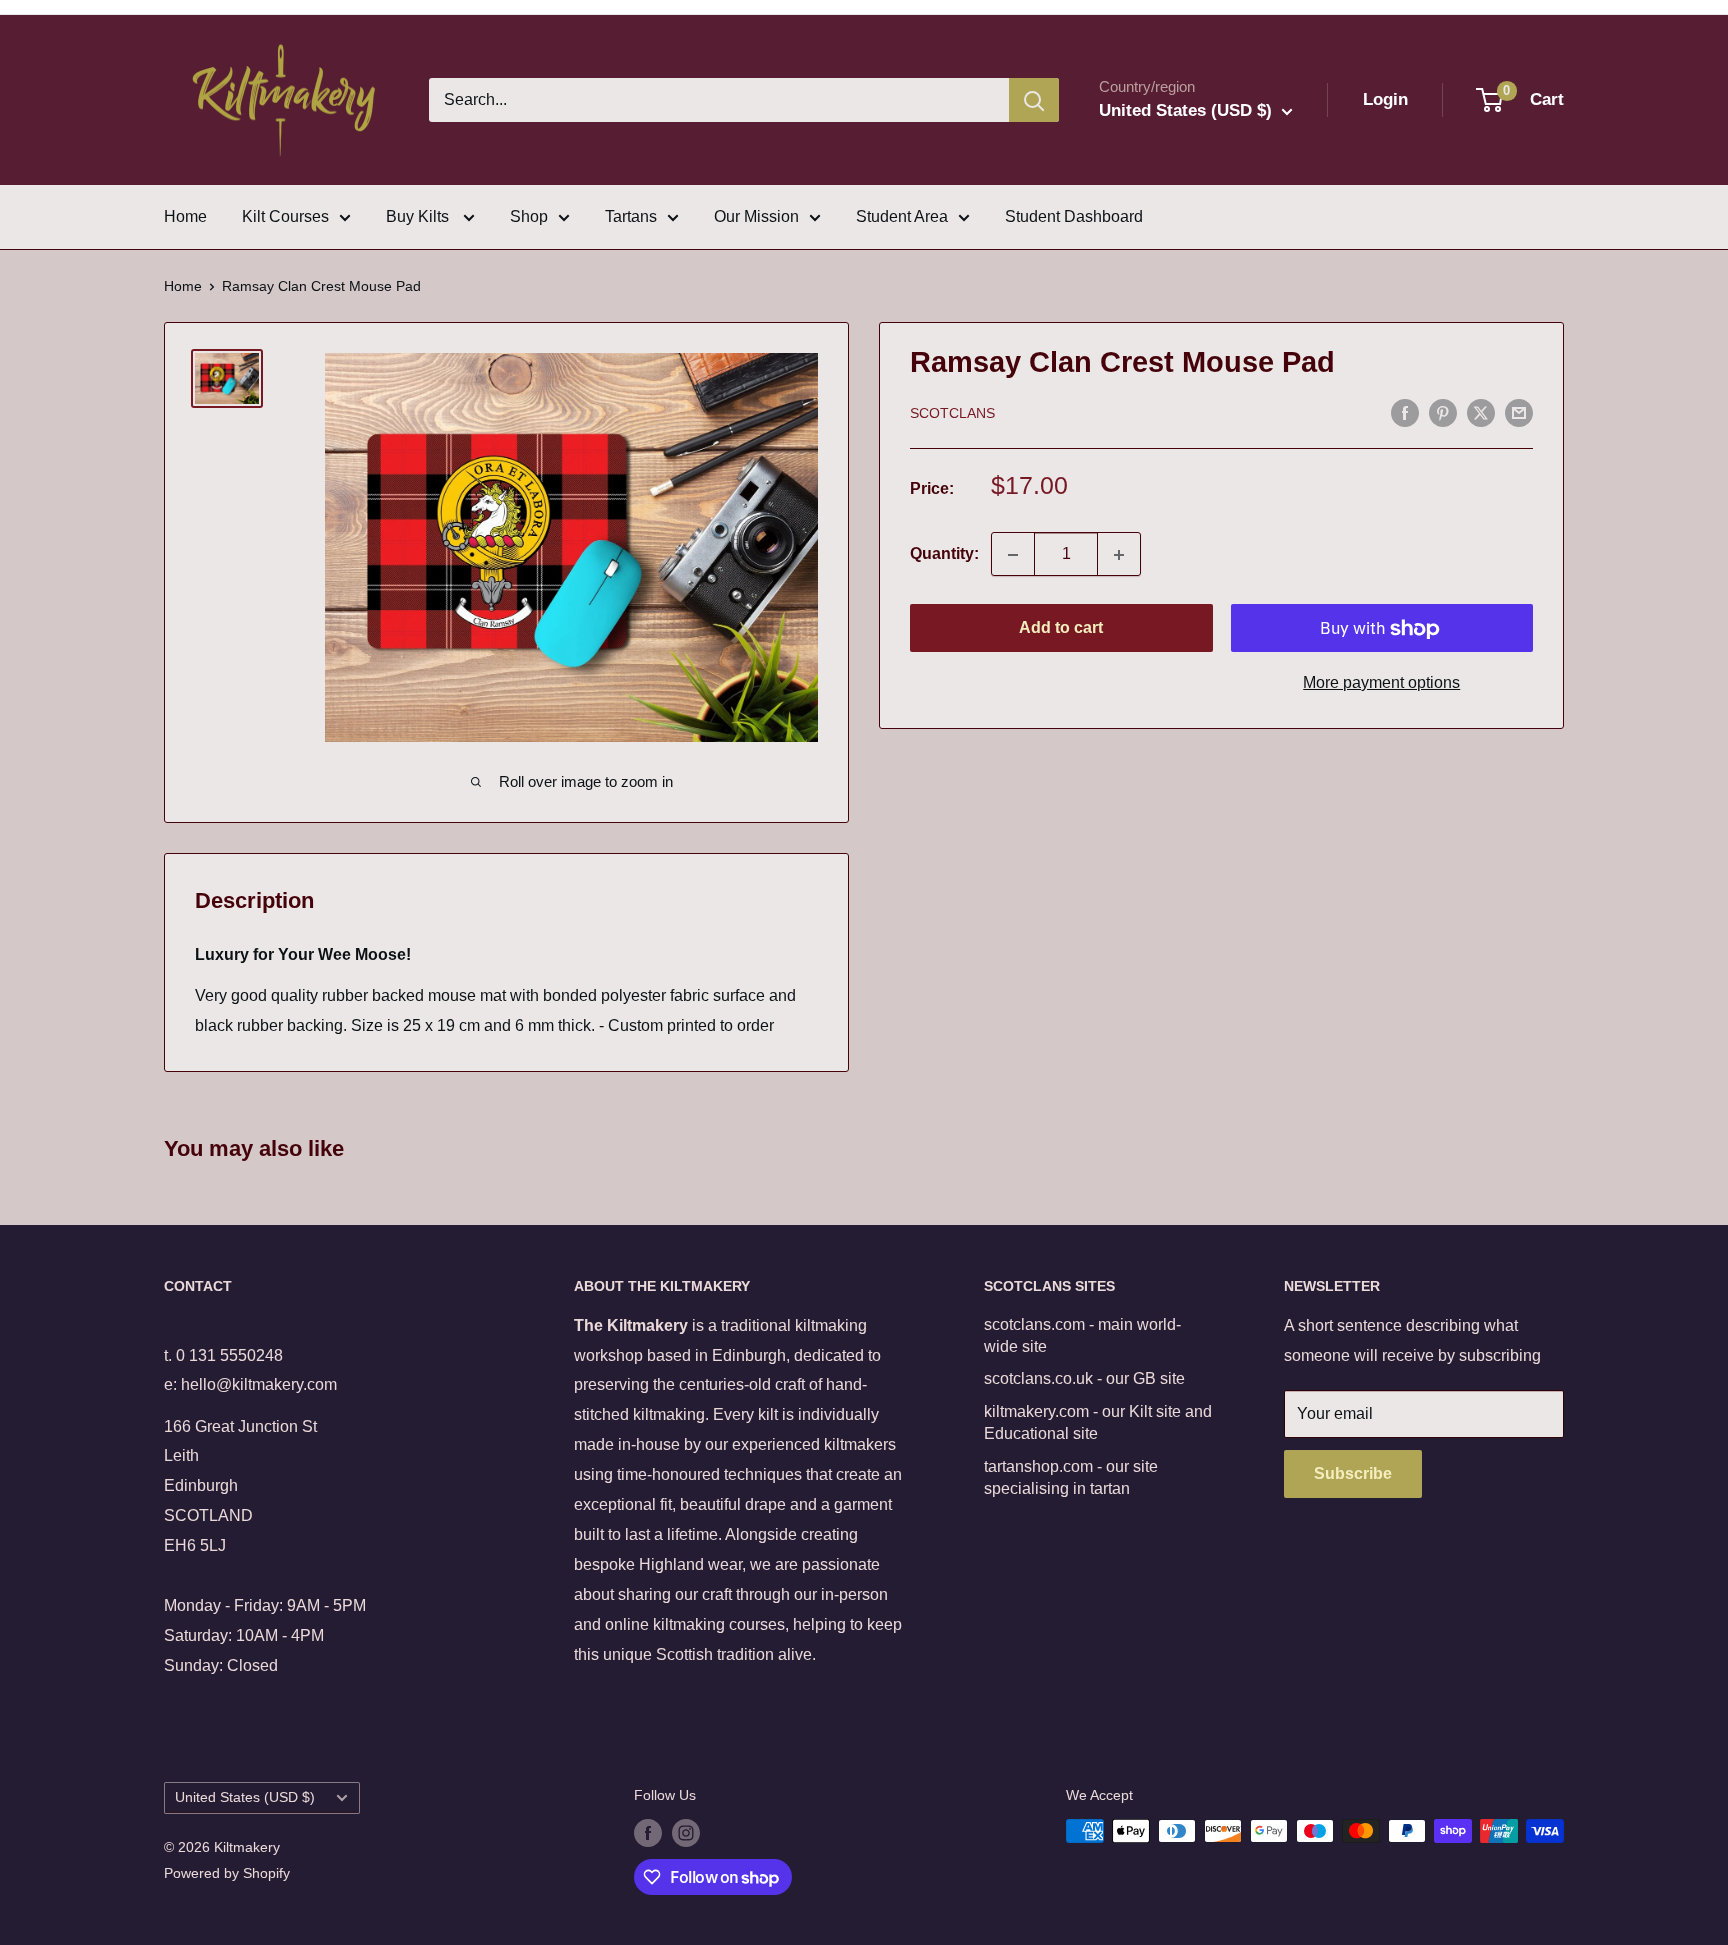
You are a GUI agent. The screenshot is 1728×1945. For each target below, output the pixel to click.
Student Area (902, 216)
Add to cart (1061, 628)
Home (185, 216)
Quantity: (944, 554)
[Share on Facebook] (1405, 412)
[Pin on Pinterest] (1443, 412)
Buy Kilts (419, 216)
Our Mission (756, 216)
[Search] (1034, 100)
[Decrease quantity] (1013, 555)
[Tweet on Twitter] (1481, 412)
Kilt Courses (285, 216)
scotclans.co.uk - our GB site (1084, 1378)
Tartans (631, 216)
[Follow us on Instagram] (686, 1833)
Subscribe (1353, 1473)
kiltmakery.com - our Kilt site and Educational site (1098, 1422)
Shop (529, 216)
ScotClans (952, 414)
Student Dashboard (1074, 216)
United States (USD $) (245, 1797)
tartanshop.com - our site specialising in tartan (1071, 1477)
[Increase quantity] (1119, 555)
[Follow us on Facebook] (648, 1833)
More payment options (1381, 683)
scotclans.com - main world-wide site (1082, 1335)
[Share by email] (1519, 412)
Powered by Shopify (227, 1873)
